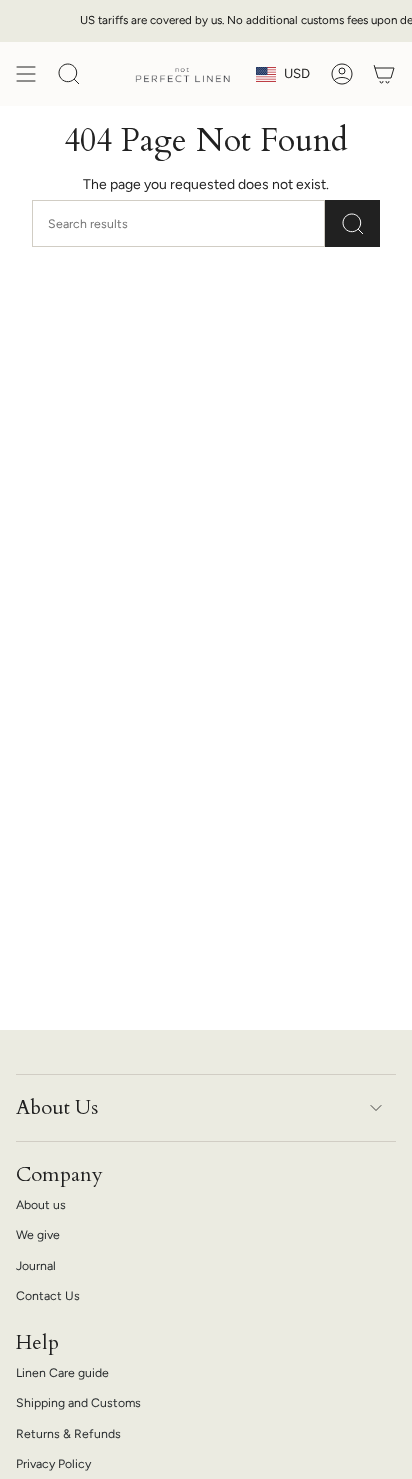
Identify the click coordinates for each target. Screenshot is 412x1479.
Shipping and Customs (78, 1402)
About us (41, 1204)
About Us (57, 1107)
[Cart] (384, 74)
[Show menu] (26, 74)
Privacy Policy (53, 1463)
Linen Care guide (62, 1372)
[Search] (352, 223)
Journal (36, 1265)
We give (38, 1234)
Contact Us (48, 1295)
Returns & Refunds (68, 1433)
